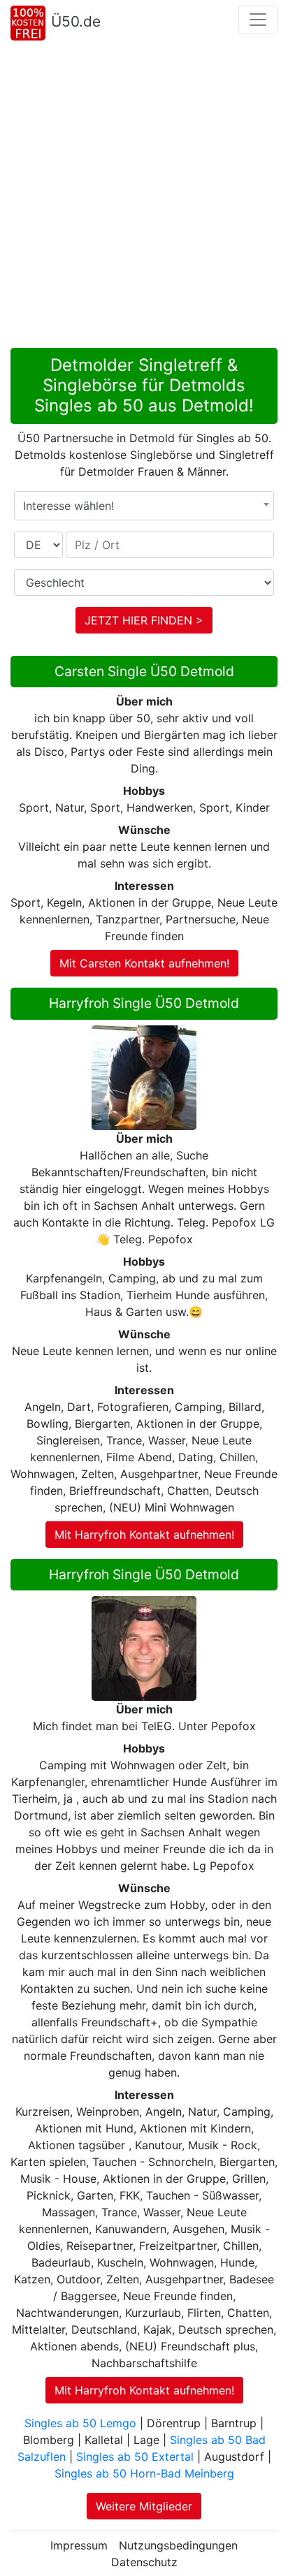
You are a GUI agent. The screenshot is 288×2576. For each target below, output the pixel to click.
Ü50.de (76, 21)
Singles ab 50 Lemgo (80, 2423)
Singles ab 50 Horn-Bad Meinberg (144, 2473)
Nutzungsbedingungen (178, 2545)
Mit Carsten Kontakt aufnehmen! (144, 963)
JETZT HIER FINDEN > (144, 620)
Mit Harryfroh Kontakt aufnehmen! (144, 1535)
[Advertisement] (144, 197)
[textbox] (144, 506)
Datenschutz (144, 2562)
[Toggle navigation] (258, 20)
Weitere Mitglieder (144, 2506)
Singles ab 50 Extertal (135, 2457)
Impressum (79, 2545)
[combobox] (144, 506)
